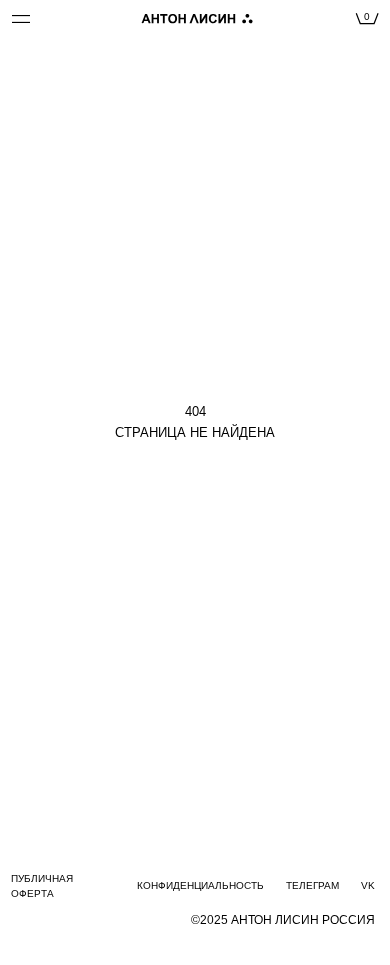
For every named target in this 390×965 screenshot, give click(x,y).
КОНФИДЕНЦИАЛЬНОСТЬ (200, 885)
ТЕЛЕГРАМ (312, 885)
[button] (61, 18)
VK (368, 885)
